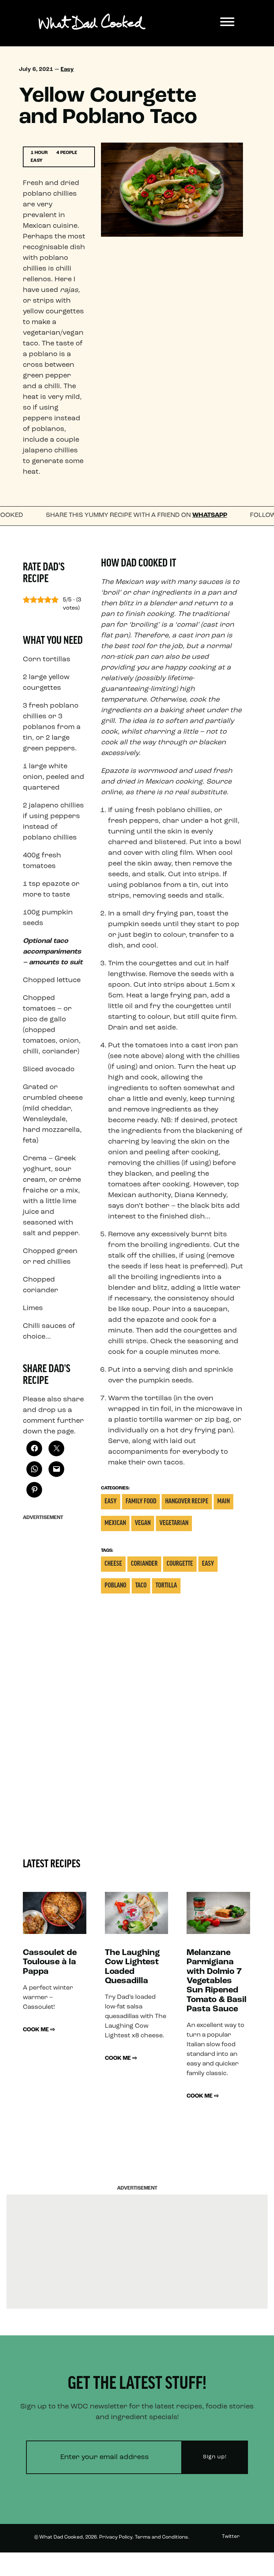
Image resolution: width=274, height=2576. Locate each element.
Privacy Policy (116, 2537)
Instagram (227, 2563)
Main (224, 1502)
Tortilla (166, 1586)
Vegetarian (174, 1523)
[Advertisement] (54, 1631)
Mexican (115, 1523)
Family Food (141, 1502)
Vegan (143, 1523)
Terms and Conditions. (162, 2537)
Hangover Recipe (187, 1502)
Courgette (180, 1564)
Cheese (113, 1564)
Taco (141, 1586)
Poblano (115, 1586)
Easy (67, 70)
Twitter (231, 2537)
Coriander (144, 1564)
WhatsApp (173, 515)
